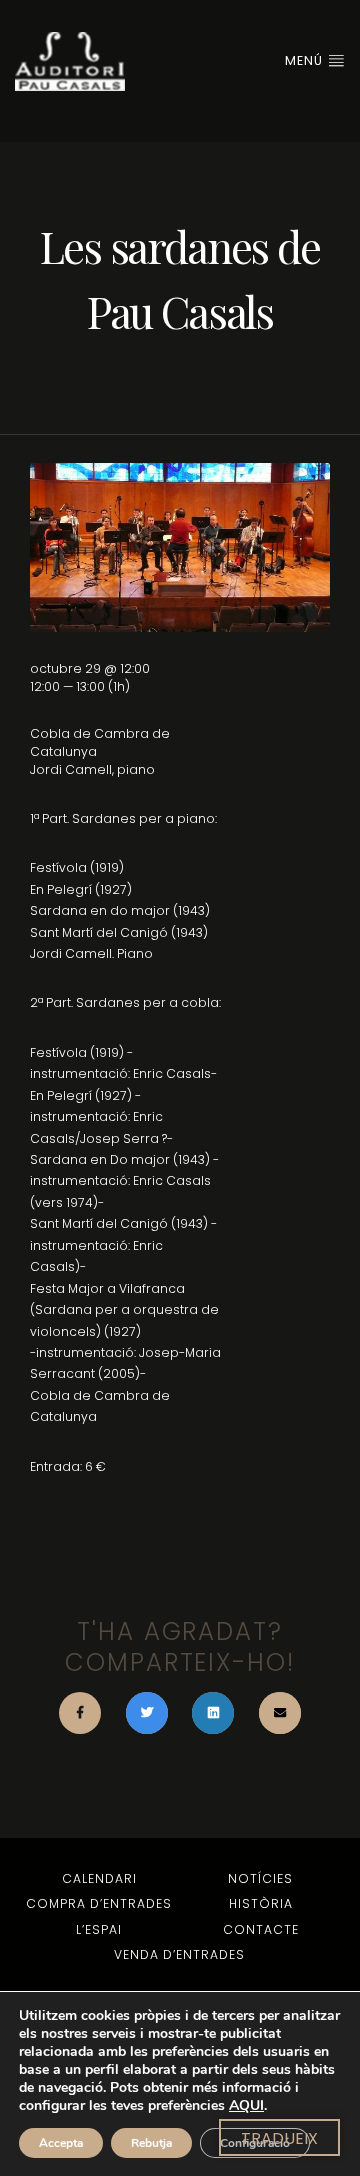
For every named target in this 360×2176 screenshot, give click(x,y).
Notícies (260, 1878)
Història (261, 1903)
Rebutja (151, 2143)
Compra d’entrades (99, 1903)
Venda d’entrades (179, 1954)
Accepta (61, 2143)
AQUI (246, 2105)
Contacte (261, 1929)
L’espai (99, 1929)
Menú (306, 60)
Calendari (99, 1878)
